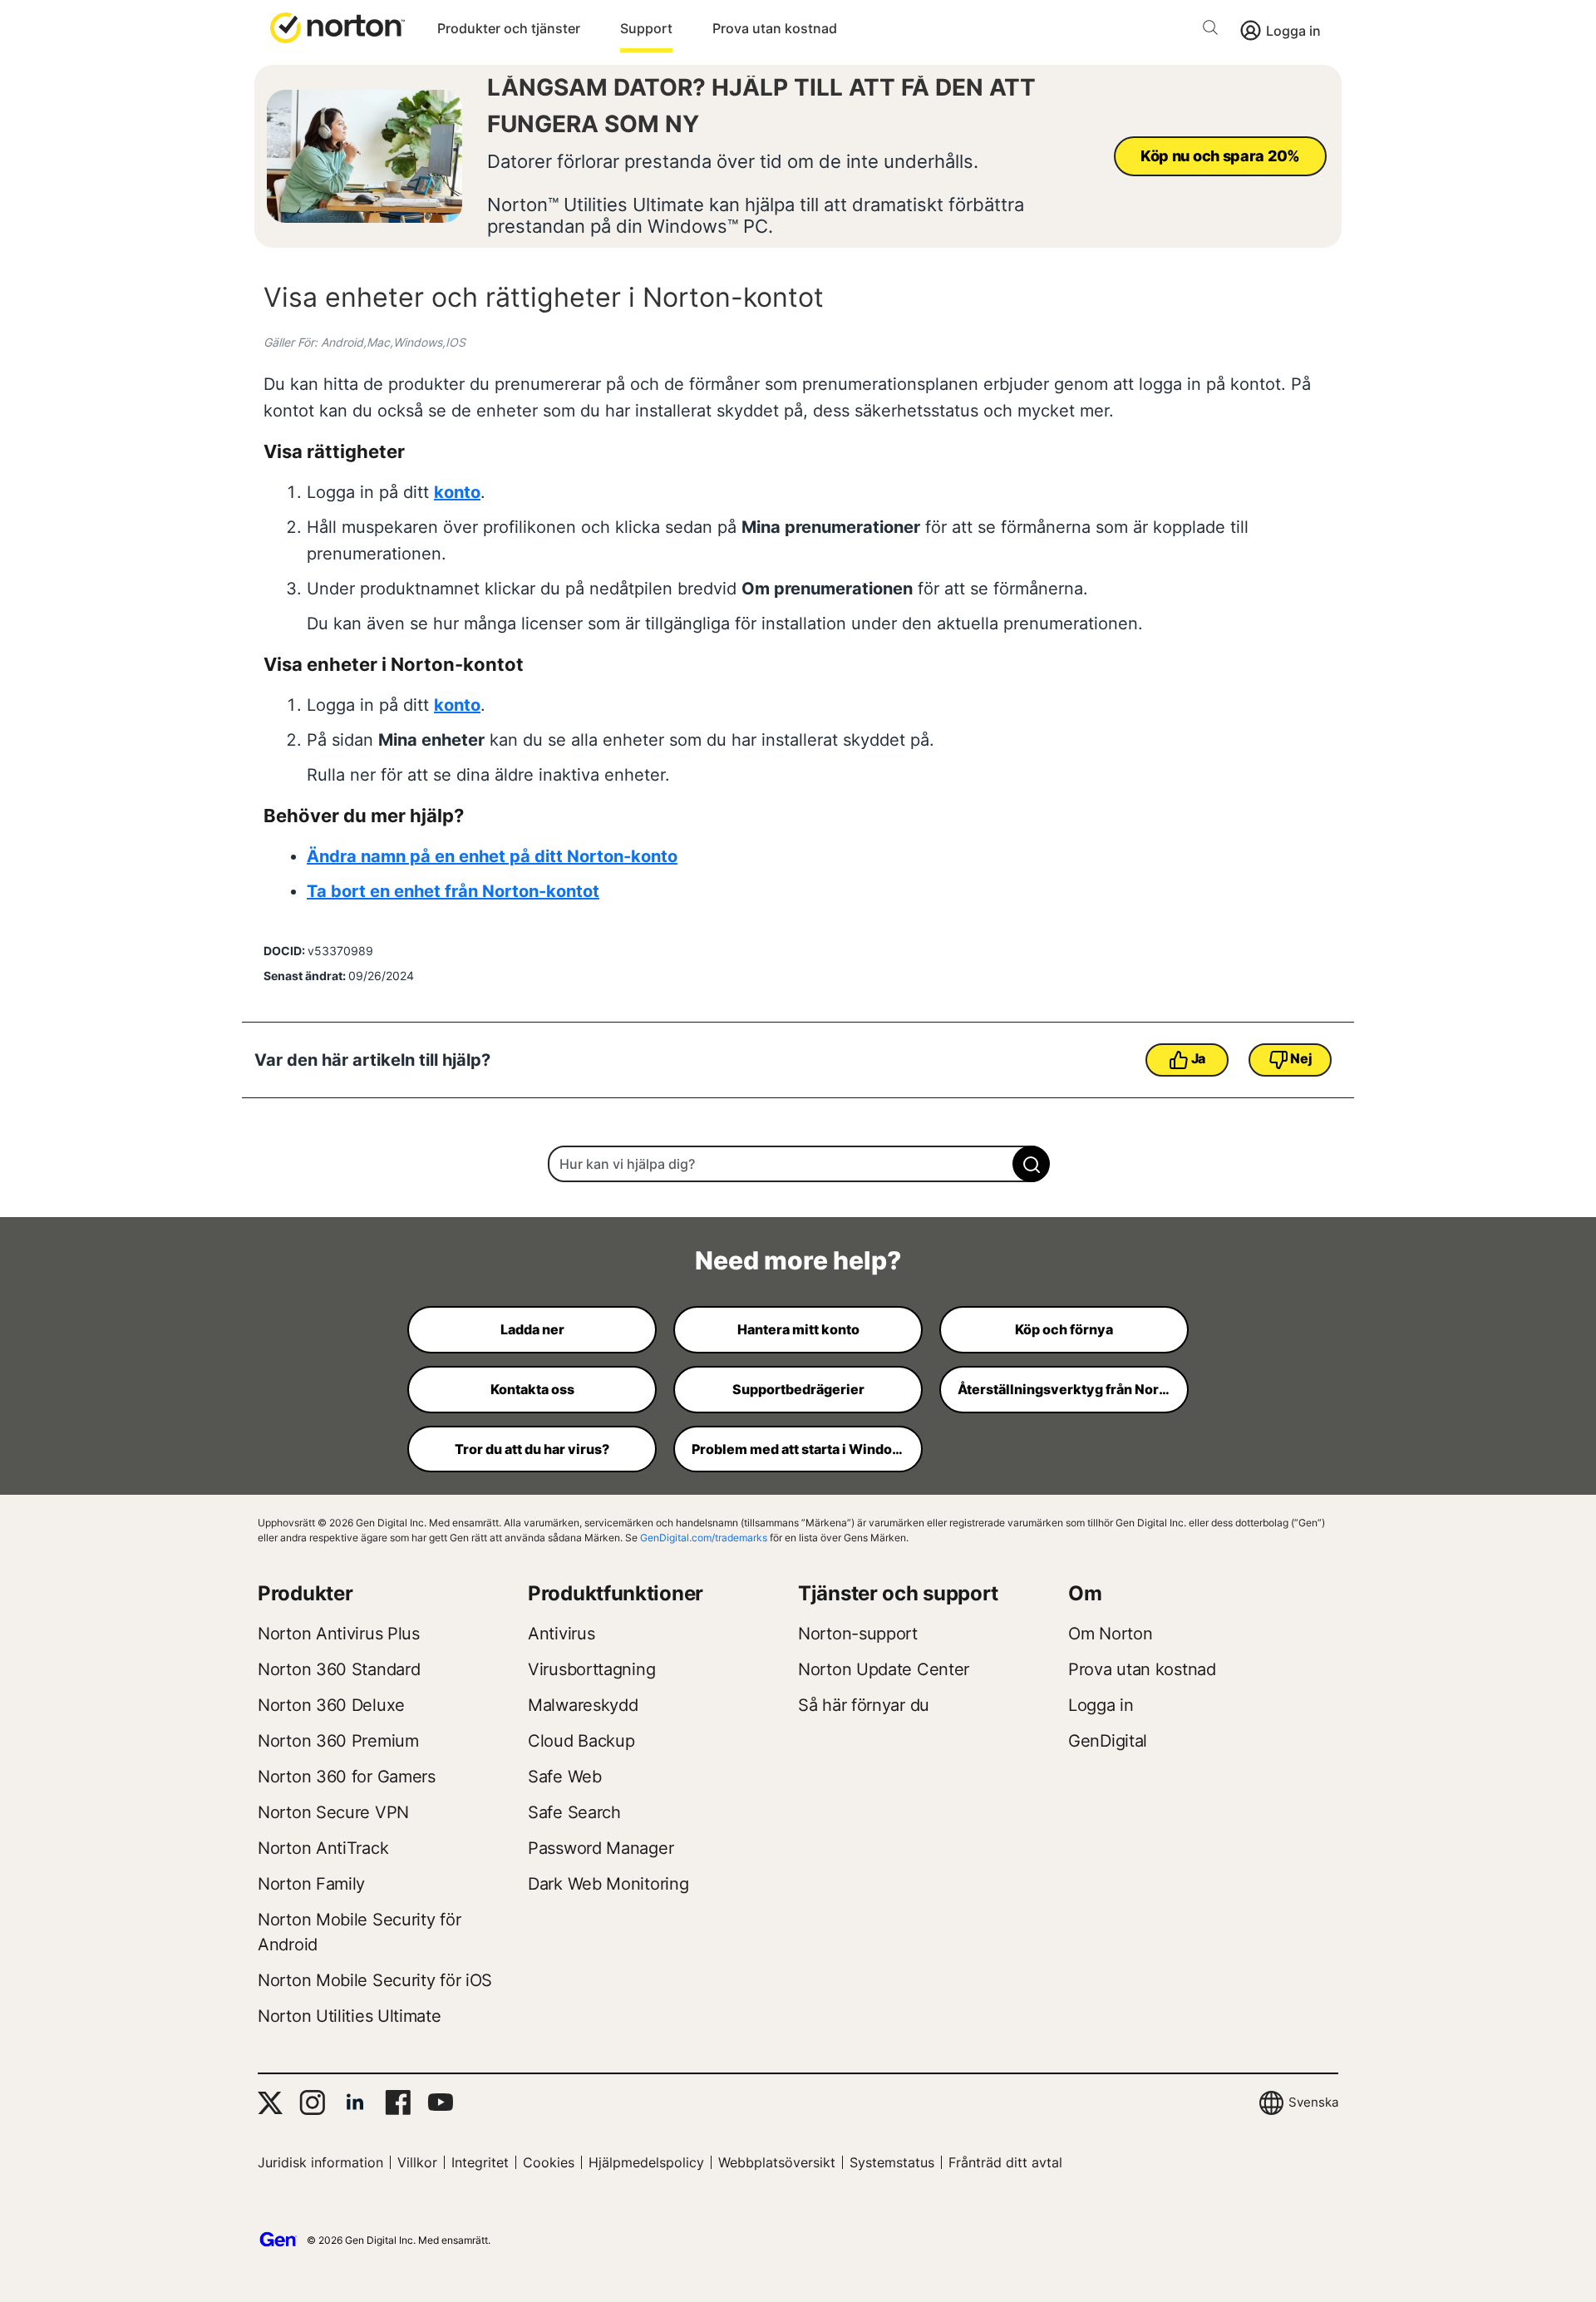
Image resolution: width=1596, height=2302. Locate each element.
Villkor (417, 2162)
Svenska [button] (1313, 2102)
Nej (1301, 1058)
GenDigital (1108, 1741)
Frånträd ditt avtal (1005, 2162)
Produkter (305, 1593)
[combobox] (798, 1164)
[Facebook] (398, 2102)
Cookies (549, 2162)
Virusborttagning (591, 1669)
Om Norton (1110, 1634)
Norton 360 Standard (339, 1669)
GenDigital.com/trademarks (704, 1538)
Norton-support (858, 1634)
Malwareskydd (583, 1705)
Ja (1198, 1058)
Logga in (1293, 31)
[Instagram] (312, 2102)
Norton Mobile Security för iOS (375, 1980)
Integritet (480, 2162)
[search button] (1214, 30)
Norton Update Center (884, 1669)
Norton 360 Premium (338, 1741)
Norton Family (311, 1884)
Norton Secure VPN (333, 1812)
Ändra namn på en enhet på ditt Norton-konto (492, 856)
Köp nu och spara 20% (1220, 156)
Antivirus (561, 1634)
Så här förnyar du (864, 1705)
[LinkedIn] (355, 2102)
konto (457, 492)
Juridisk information (320, 2162)
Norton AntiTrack (323, 1848)
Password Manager (601, 1848)
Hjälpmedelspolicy (646, 2162)
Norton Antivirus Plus (339, 1634)
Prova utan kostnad (775, 28)
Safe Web (565, 1777)
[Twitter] (270, 2103)
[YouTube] (440, 2102)
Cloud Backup (581, 1741)
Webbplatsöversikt (777, 2162)
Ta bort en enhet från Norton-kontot (453, 891)
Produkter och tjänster (509, 28)
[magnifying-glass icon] (1031, 1164)
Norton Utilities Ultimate (350, 2016)
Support (646, 28)
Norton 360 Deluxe (331, 1705)
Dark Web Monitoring (608, 1884)
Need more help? (798, 1260)
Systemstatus (892, 2162)
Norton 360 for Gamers (347, 1777)
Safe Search (574, 1812)
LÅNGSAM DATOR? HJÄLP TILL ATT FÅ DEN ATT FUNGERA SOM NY (761, 106)
